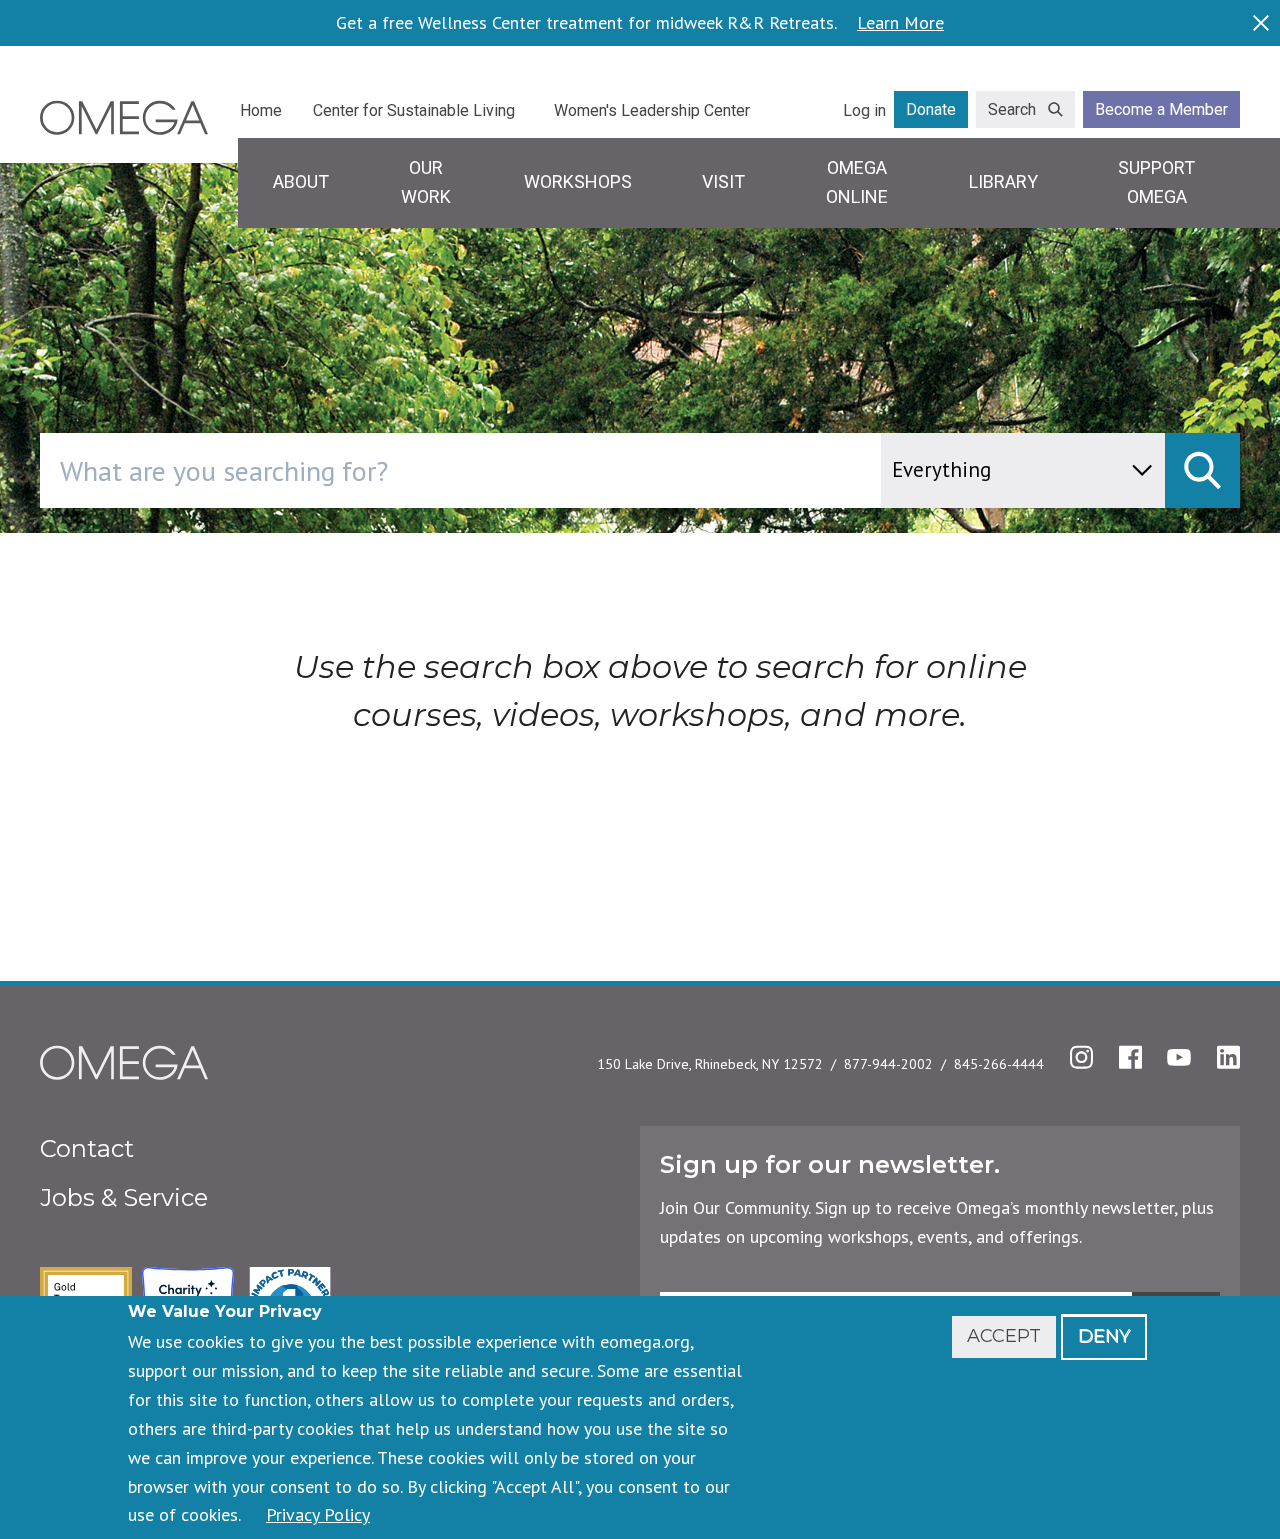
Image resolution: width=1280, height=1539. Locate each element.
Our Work (426, 182)
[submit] (1202, 470)
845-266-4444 (999, 1064)
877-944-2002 (888, 1064)
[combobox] (545, 470)
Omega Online (857, 182)
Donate (931, 109)
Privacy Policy (318, 1514)
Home (261, 110)
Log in (864, 110)
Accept (1004, 1336)
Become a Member (1161, 109)
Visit (723, 181)
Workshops (578, 181)
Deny (1104, 1336)
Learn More (900, 23)
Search (1012, 109)
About (301, 181)
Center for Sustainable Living (414, 110)
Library (1003, 181)
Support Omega (1156, 182)
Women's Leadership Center (652, 110)
